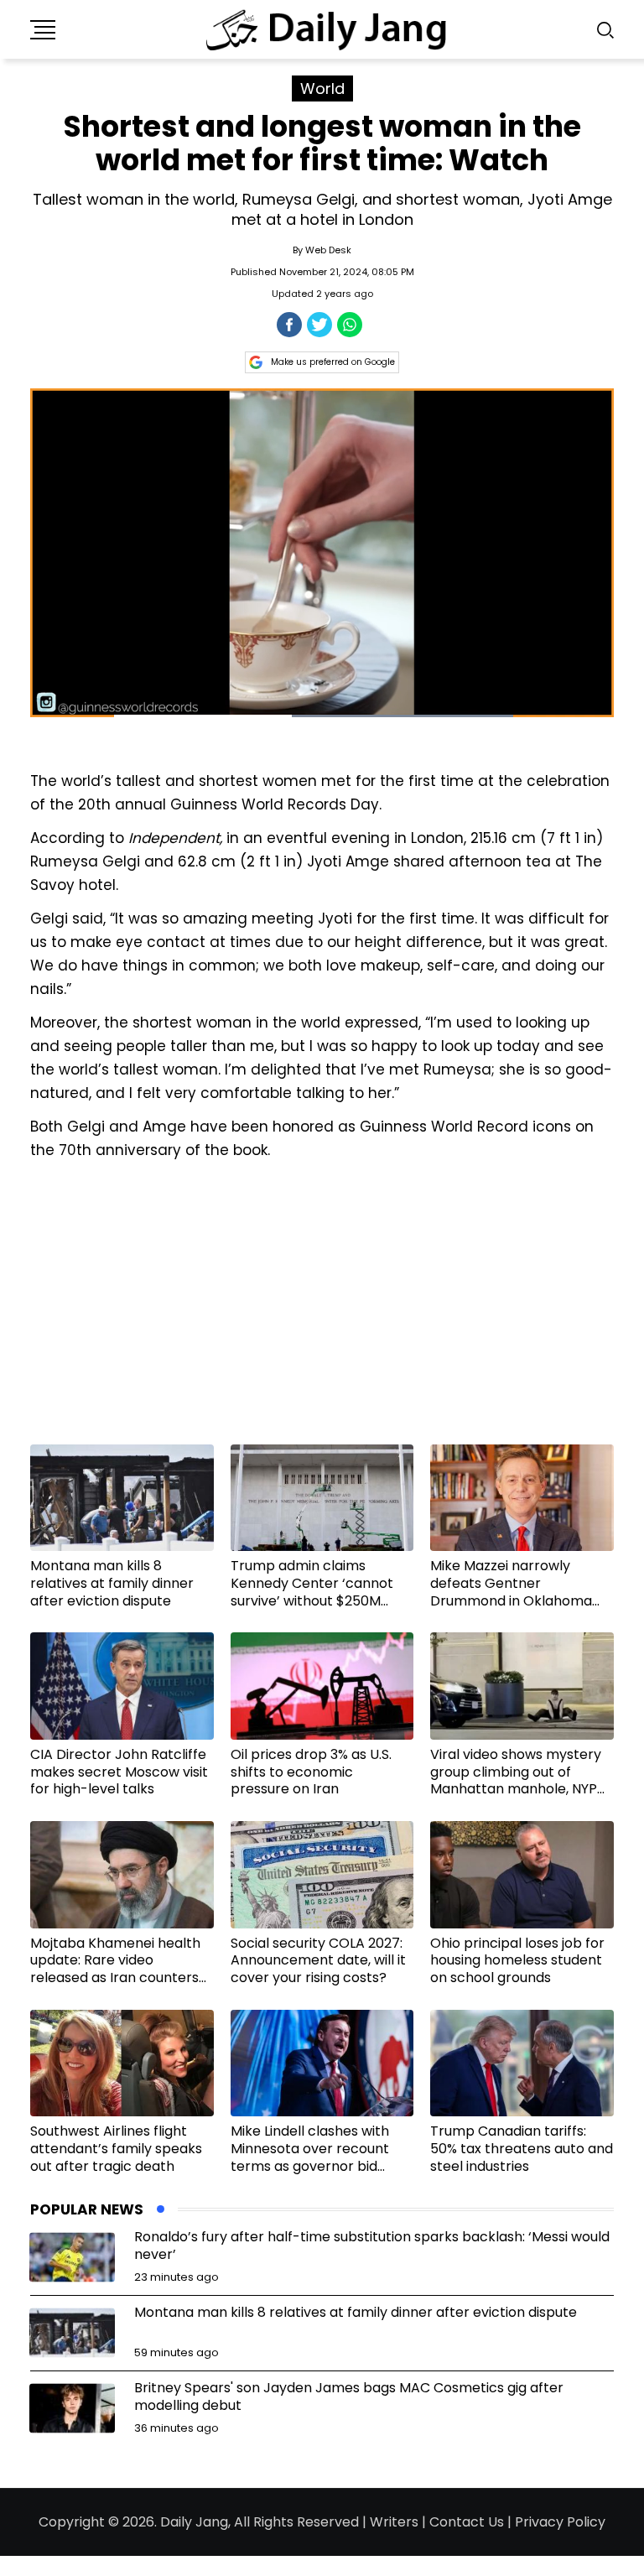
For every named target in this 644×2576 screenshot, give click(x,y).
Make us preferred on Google (333, 362)
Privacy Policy (560, 2522)
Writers (394, 2522)
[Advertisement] (322, 1309)
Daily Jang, (195, 2522)
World (322, 88)
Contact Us (467, 2522)
